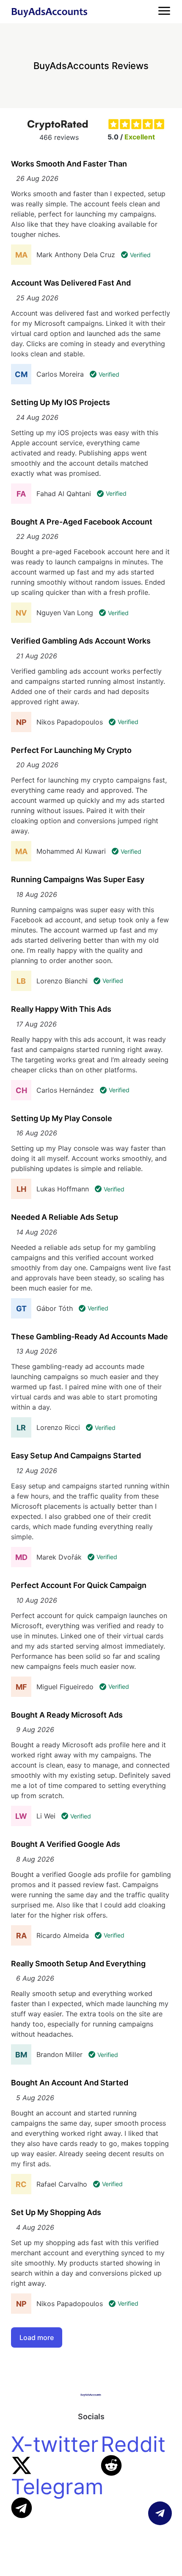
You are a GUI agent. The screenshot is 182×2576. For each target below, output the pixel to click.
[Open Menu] (164, 11)
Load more (37, 2337)
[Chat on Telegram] (160, 2513)
